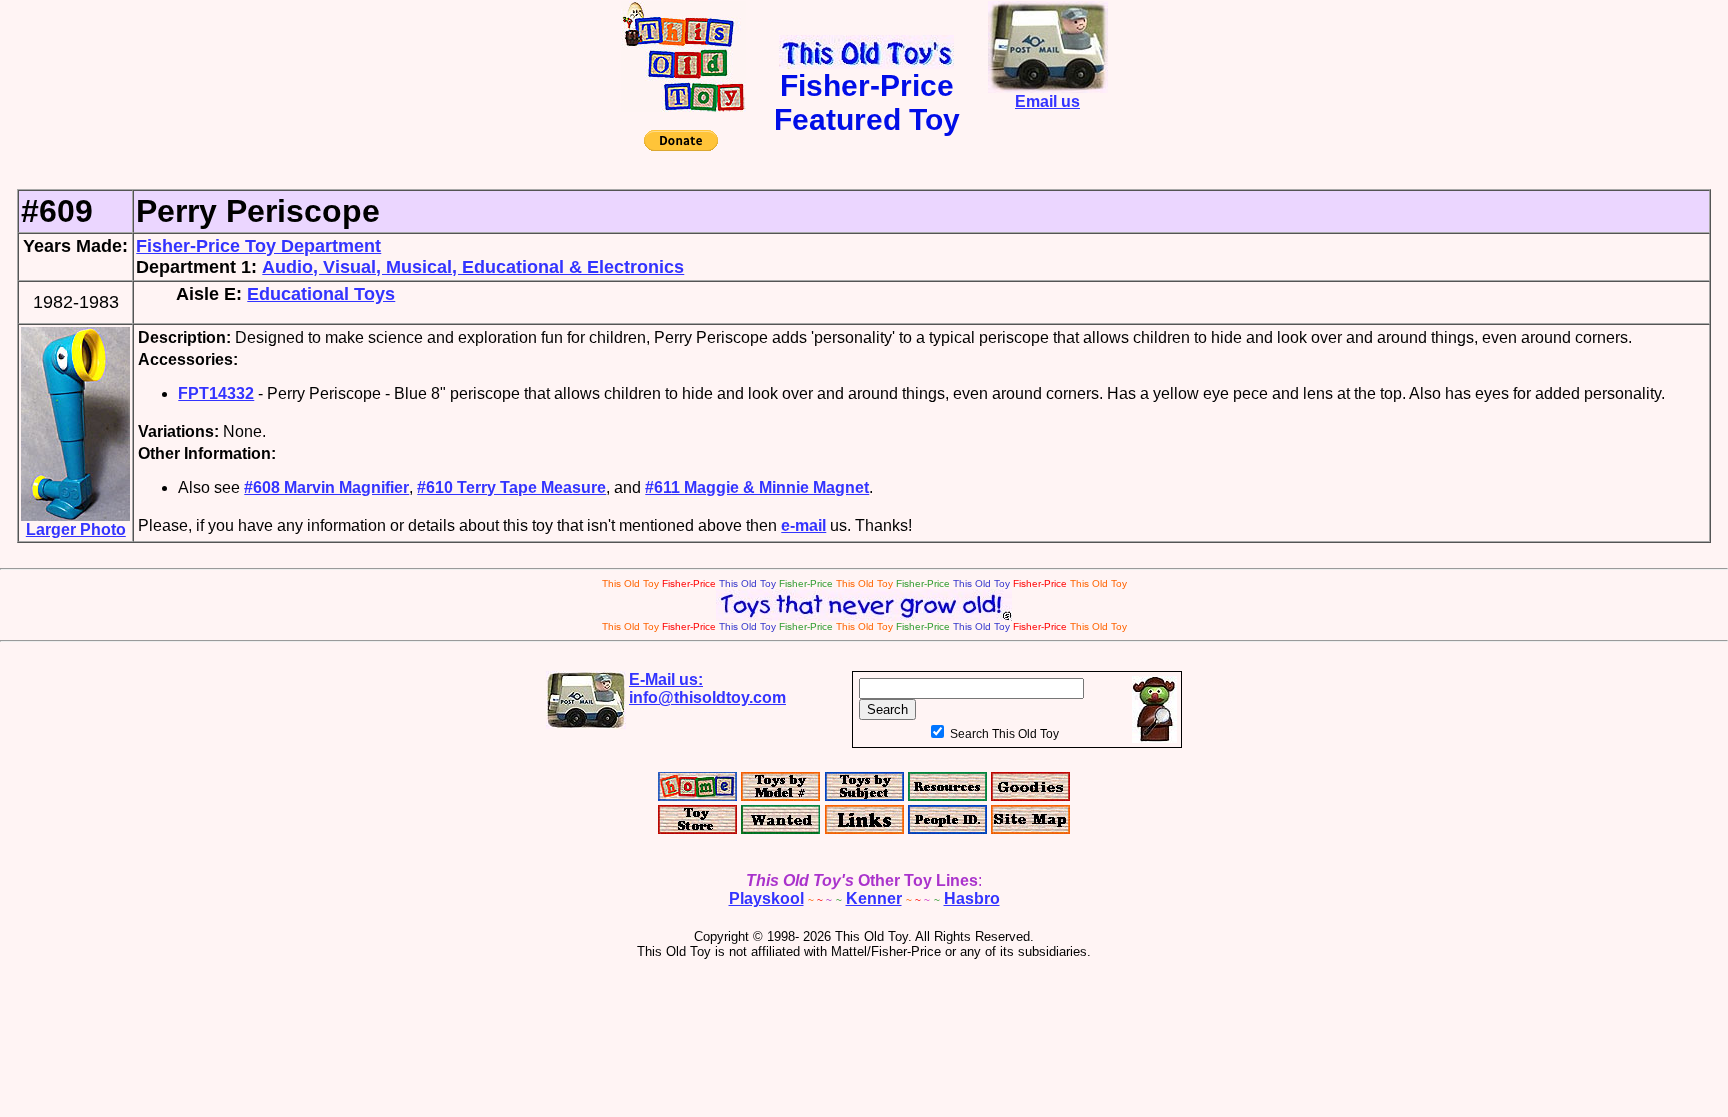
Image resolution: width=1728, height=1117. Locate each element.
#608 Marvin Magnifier (326, 487)
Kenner (874, 898)
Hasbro (972, 898)
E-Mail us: (707, 688)
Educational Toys (321, 294)
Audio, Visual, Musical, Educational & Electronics (473, 267)
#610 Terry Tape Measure (511, 487)
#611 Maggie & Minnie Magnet (757, 487)
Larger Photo (76, 529)
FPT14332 (216, 393)
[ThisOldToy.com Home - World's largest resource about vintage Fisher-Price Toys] (683, 106)
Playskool (766, 898)
